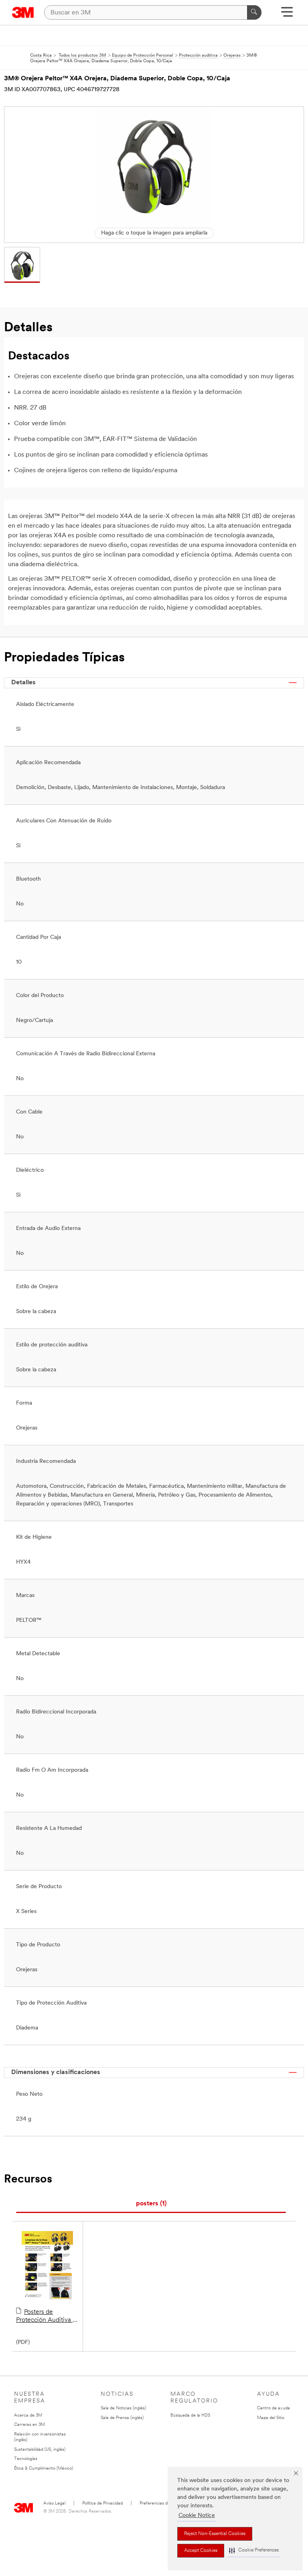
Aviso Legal (54, 2504)
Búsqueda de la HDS (190, 2416)
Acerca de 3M (28, 2416)
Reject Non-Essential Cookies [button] (215, 2534)
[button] (254, 2551)
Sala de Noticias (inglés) (123, 2408)
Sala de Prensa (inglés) (122, 2418)
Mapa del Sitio (271, 2418)
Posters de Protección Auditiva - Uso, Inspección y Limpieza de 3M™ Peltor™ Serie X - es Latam (46, 2317)
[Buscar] (254, 12)
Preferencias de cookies (163, 2504)
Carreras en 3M (29, 2425)
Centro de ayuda (274, 2408)
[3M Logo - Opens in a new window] (23, 12)
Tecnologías (26, 2459)
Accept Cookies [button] (201, 2551)
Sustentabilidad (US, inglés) (40, 2450)
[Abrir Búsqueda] (287, 15)
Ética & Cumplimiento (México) (44, 2469)
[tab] (151, 2204)
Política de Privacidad (102, 2504)
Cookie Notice (197, 2516)
